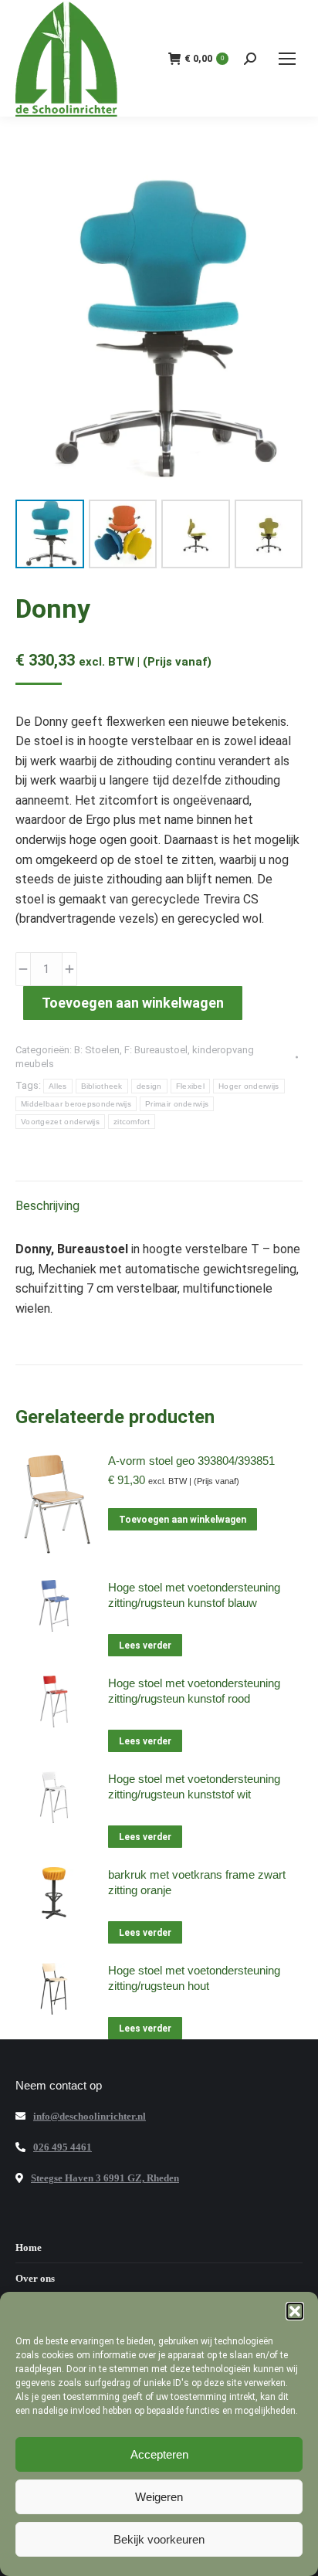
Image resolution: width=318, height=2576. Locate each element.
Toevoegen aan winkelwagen (133, 1003)
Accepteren (159, 2454)
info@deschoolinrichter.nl (90, 2116)
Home (29, 2247)
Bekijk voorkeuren (159, 2539)
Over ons (35, 2278)
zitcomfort (132, 1122)
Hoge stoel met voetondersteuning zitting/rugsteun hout (194, 1978)
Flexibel (190, 1086)
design (149, 1086)
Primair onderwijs (177, 1104)
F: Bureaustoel (156, 1050)
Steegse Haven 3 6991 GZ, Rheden (105, 2178)
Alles (58, 1086)
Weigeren (159, 2497)
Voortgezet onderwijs (60, 1122)
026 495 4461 (63, 2147)
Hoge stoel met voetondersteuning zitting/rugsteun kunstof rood (194, 1691)
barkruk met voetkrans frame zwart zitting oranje (197, 1882)
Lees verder (145, 1646)
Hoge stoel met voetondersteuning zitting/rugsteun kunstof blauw (194, 1595)
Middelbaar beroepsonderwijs (76, 1104)
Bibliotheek (102, 1086)
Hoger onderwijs (249, 1086)
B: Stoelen (97, 1050)
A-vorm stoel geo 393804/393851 (191, 1461)
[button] (295, 2311)
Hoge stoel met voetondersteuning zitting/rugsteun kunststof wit (194, 1786)
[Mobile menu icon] (287, 59)
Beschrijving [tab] (47, 1206)
